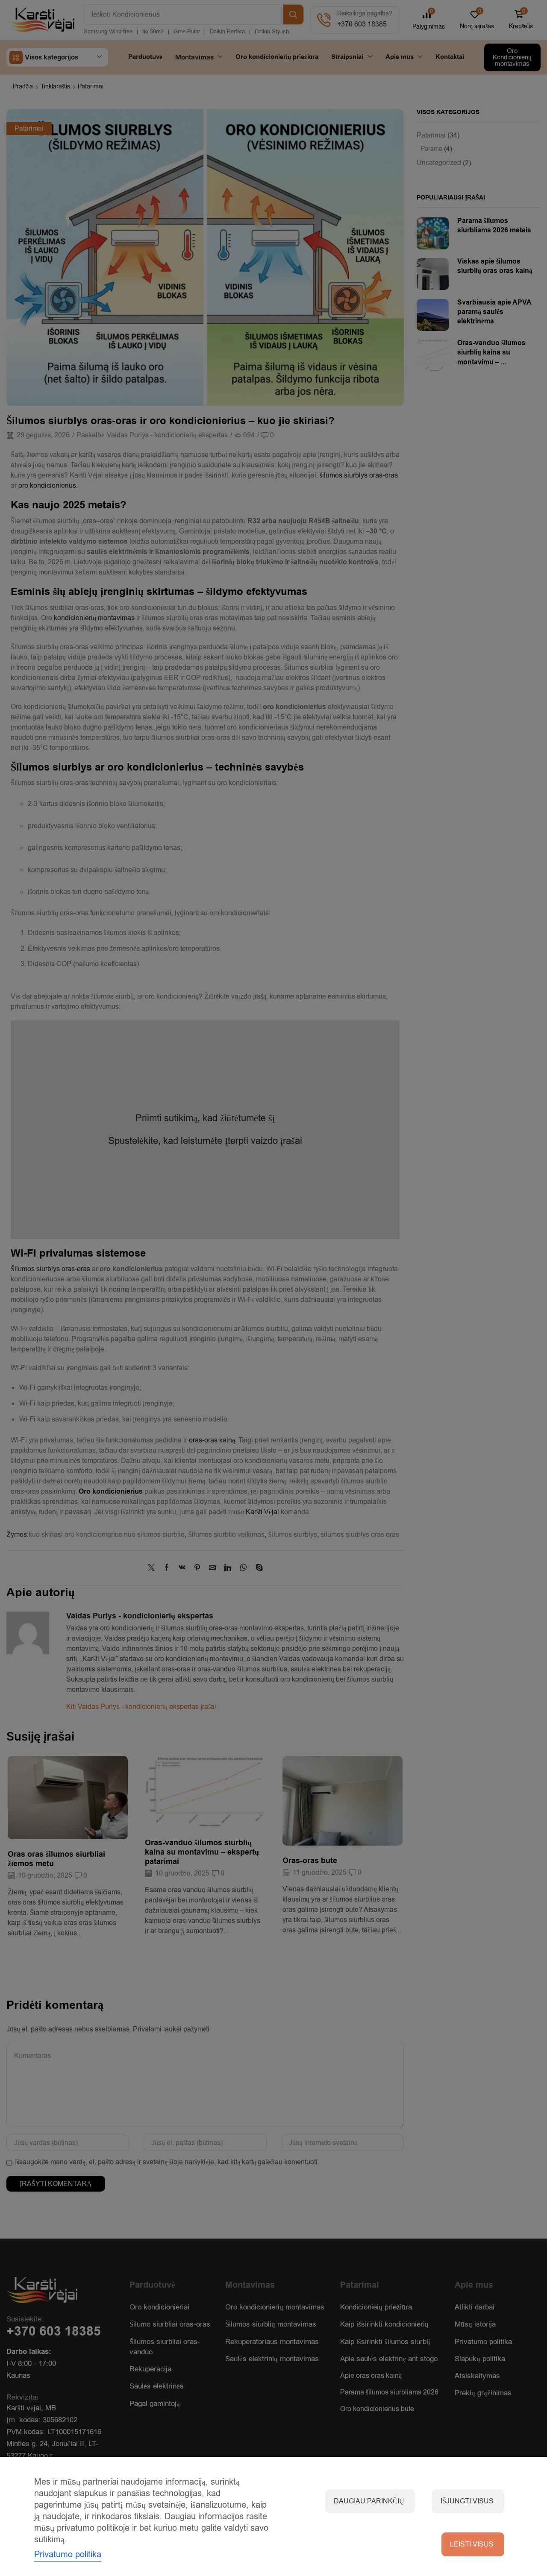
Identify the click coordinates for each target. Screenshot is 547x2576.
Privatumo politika (68, 2554)
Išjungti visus (467, 2501)
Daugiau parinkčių (369, 2501)
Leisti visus (472, 2544)
